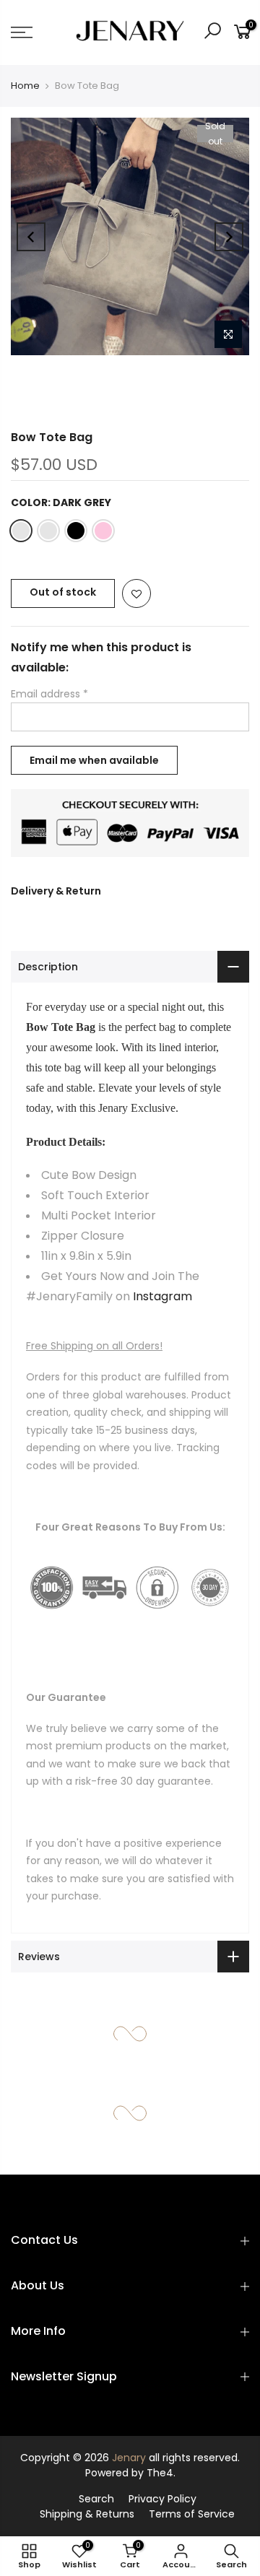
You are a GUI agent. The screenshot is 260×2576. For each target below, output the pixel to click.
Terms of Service (192, 2514)
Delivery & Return (56, 891)
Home (25, 86)
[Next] (229, 237)
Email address (49, 694)
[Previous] (31, 237)
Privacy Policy (162, 2499)
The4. (161, 2473)
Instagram (162, 1296)
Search (96, 2499)
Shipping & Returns (87, 2514)
